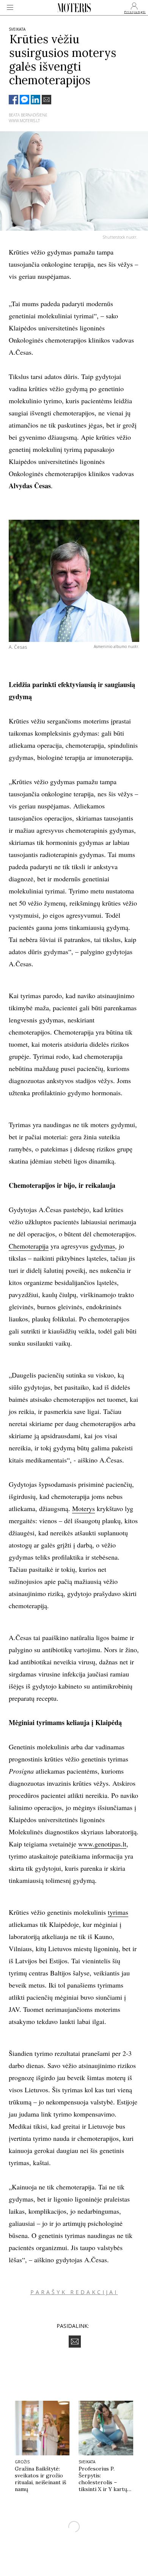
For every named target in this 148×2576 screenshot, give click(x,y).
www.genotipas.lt (102, 1844)
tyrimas (118, 1912)
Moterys (83, 1508)
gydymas (103, 1246)
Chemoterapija (29, 1246)
